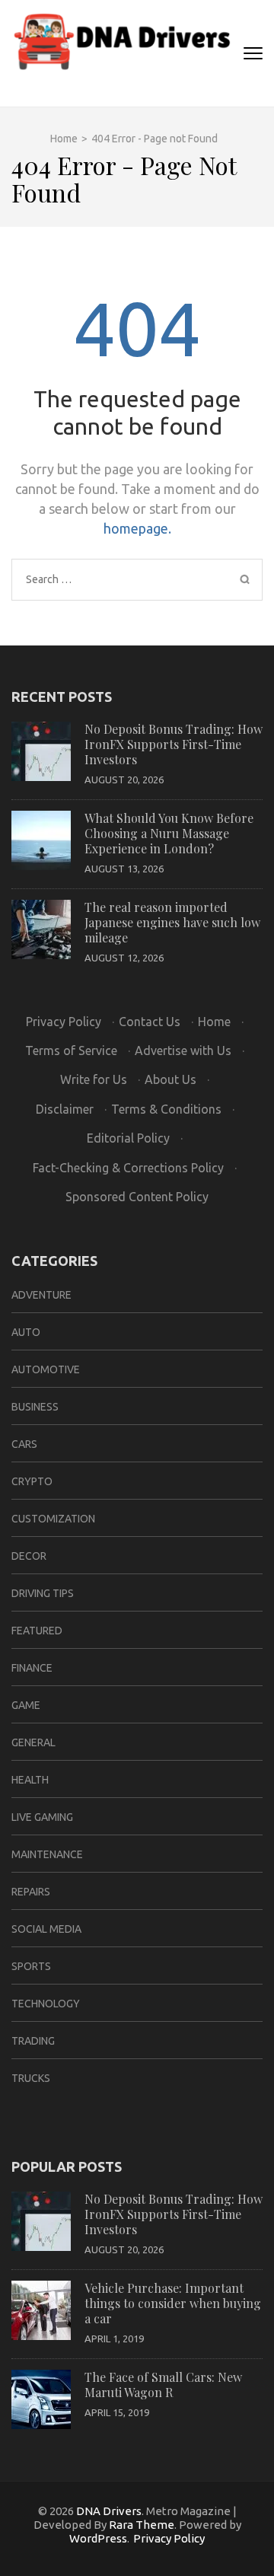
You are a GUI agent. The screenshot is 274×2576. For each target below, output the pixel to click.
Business (35, 1407)
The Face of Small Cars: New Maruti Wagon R (163, 2385)
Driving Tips (43, 1593)
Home (214, 1022)
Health (30, 1780)
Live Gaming (42, 1817)
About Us (170, 1079)
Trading (33, 2041)
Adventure (41, 1295)
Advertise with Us (183, 1050)
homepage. (137, 528)
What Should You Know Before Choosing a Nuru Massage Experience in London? (169, 833)
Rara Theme (142, 2525)
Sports (31, 1966)
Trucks (31, 2078)
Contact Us (150, 1022)
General (33, 1742)
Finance (32, 1668)
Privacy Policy (64, 1022)
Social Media (46, 1929)
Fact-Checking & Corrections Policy (128, 1168)
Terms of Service (71, 1050)
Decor (29, 1556)
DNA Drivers (109, 2511)
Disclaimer (65, 1109)
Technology (46, 2004)
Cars (24, 1444)
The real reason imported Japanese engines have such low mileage (172, 922)
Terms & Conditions (166, 1109)
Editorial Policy (128, 1138)
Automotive (46, 1369)
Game (26, 1705)
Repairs (31, 1892)
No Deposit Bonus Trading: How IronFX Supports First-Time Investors (174, 744)
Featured (37, 1631)
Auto (26, 1332)
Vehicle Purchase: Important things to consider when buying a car (173, 2303)
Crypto (32, 1481)
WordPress (98, 2538)
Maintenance (47, 1854)
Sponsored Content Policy (137, 1197)
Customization (53, 1519)
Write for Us (94, 1079)
